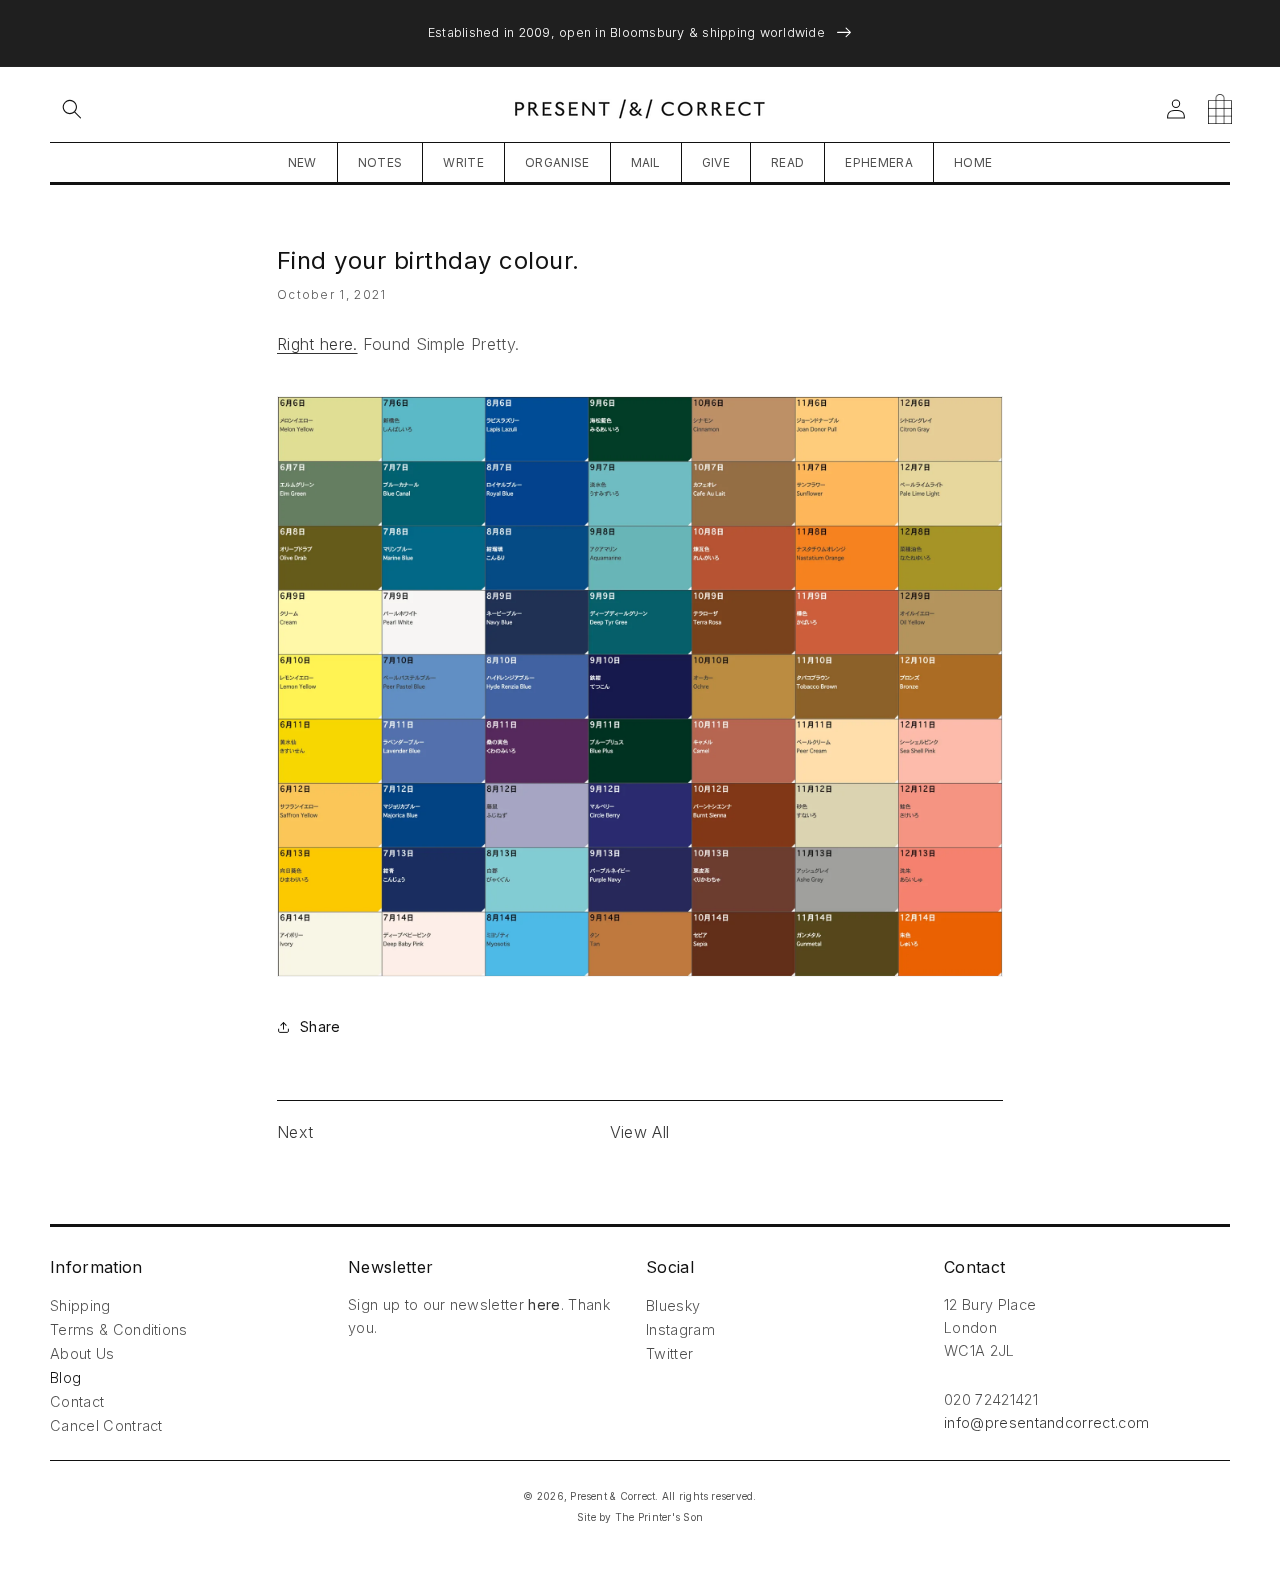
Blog (65, 1377)
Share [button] (320, 1026)
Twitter (669, 1353)
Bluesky (673, 1305)
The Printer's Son (659, 1517)
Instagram (680, 1329)
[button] (72, 109)
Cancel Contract (106, 1425)
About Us (82, 1353)
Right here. (317, 344)
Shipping (80, 1305)
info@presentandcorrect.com (1046, 1422)
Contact (77, 1401)
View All (640, 1132)
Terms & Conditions (119, 1329)
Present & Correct (612, 1496)
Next (295, 1132)
